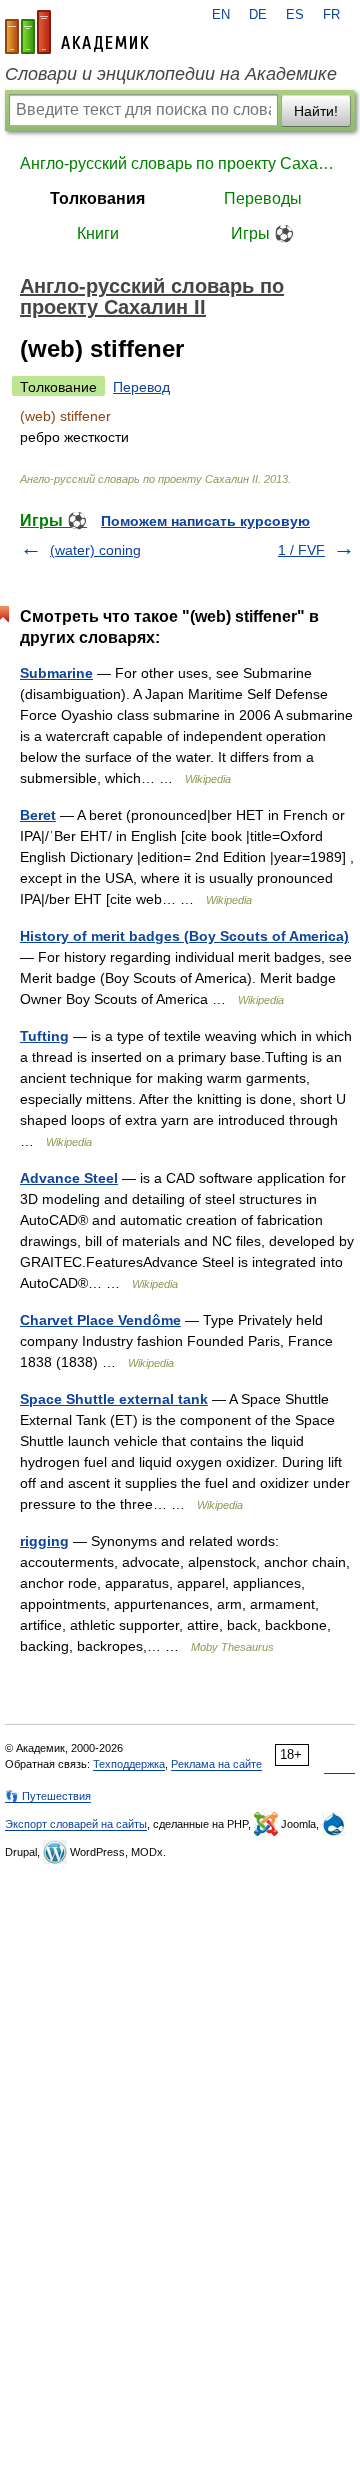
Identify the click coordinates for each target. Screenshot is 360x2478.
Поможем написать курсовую (205, 521)
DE (258, 15)
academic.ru (77, 32)
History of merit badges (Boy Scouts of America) (184, 936)
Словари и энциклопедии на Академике (171, 74)
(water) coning (95, 550)
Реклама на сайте (216, 1764)
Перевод (141, 387)
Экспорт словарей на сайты (76, 1824)
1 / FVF (301, 550)
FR (331, 15)
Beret (38, 815)
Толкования (97, 198)
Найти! (316, 111)
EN (221, 15)
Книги (98, 233)
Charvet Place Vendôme (100, 1320)
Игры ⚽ (262, 233)
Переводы (263, 198)
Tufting (44, 1036)
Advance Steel (69, 1178)
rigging (44, 1541)
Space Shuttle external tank (114, 1399)
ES (295, 15)
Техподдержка (129, 1764)
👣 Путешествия (48, 1796)
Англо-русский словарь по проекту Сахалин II (180, 163)
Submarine (56, 673)
